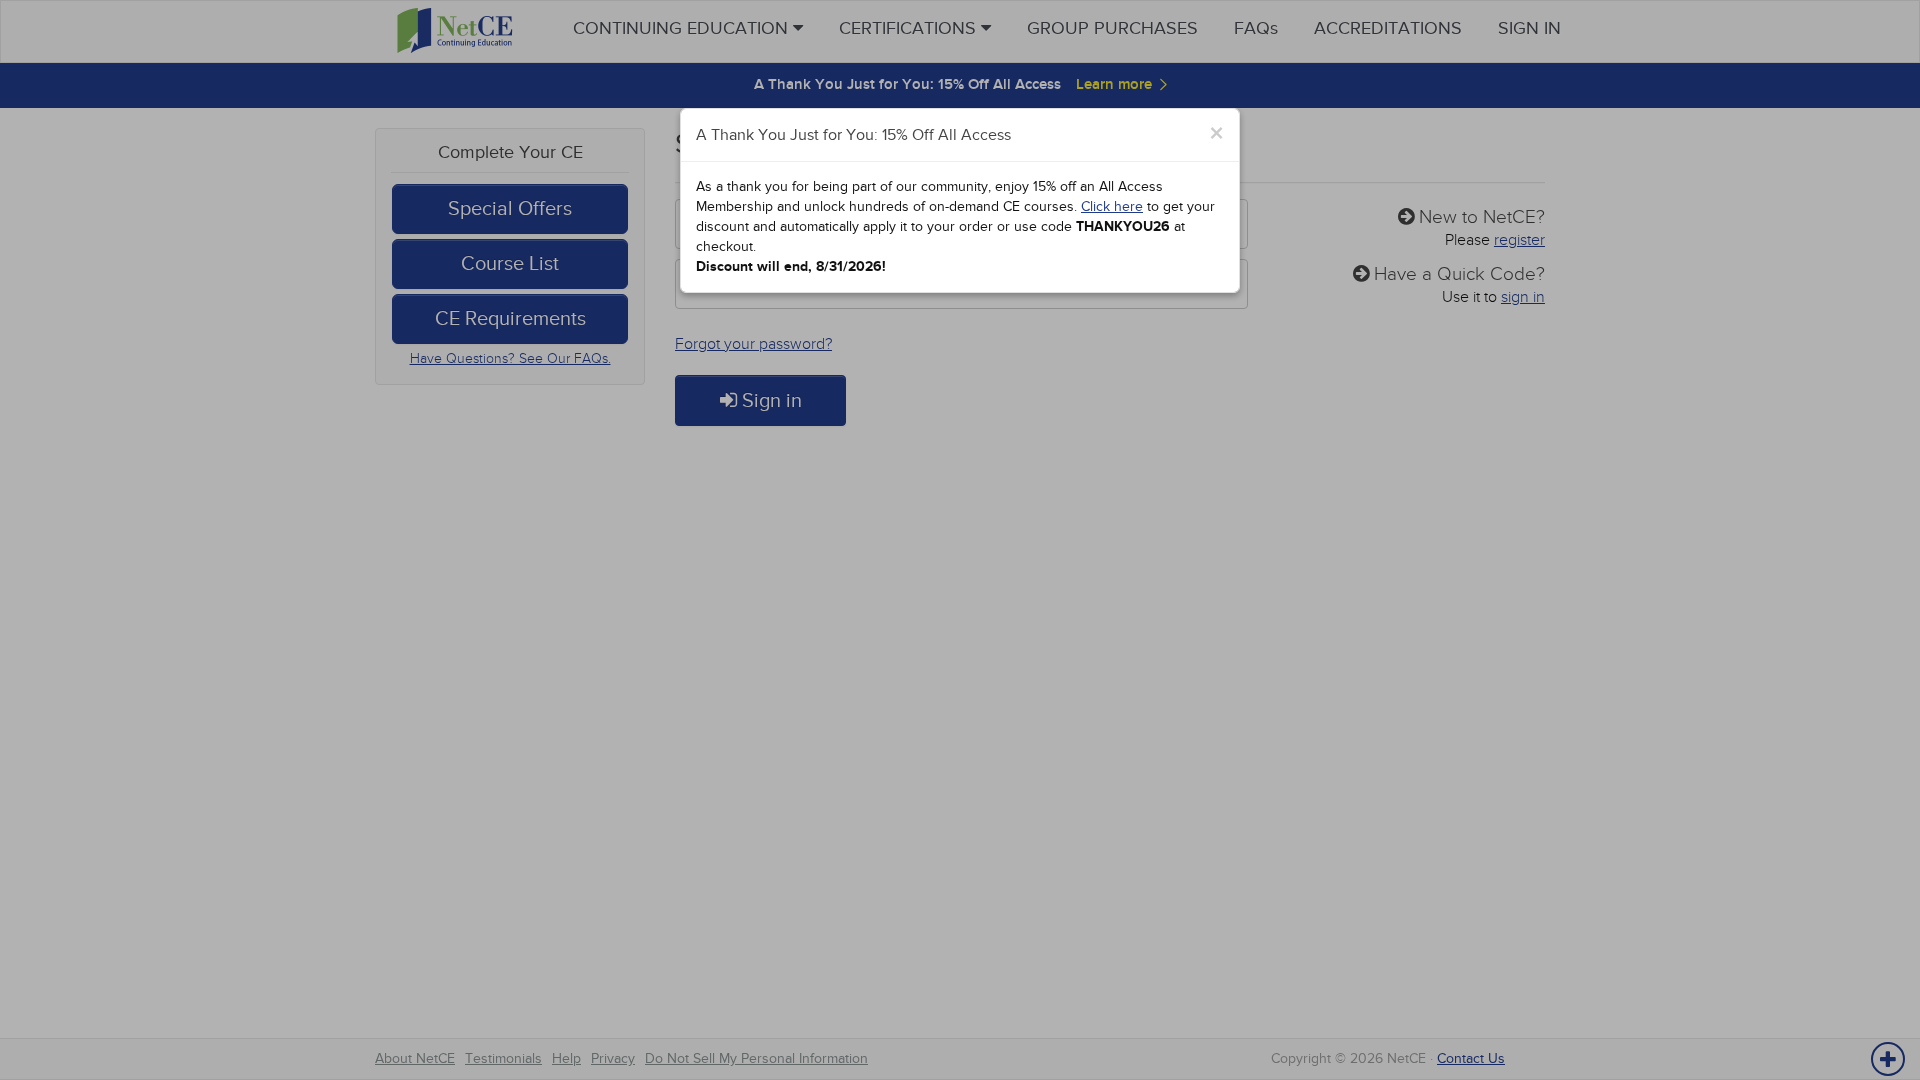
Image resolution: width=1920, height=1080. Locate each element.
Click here (1112, 206)
